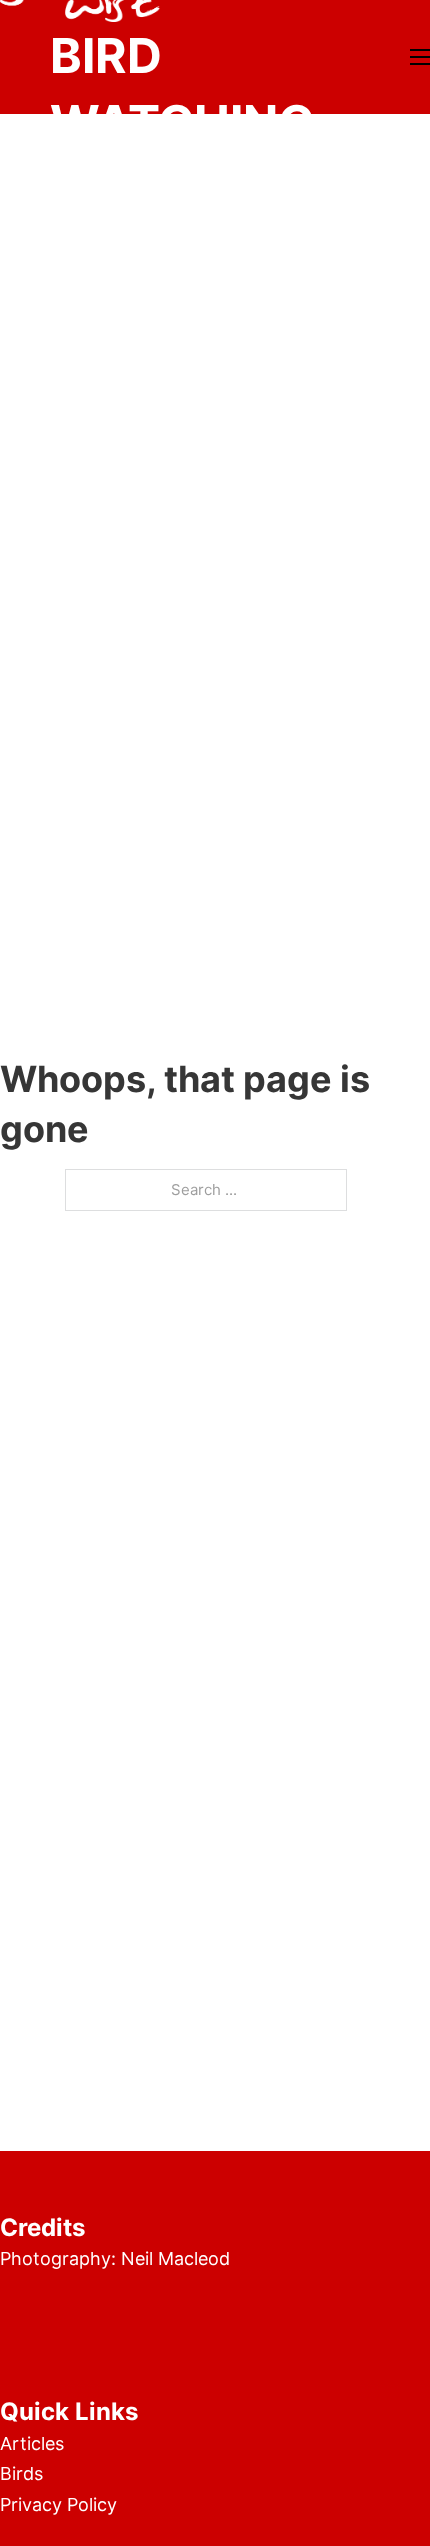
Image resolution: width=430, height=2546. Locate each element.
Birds (21, 2473)
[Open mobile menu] (420, 57)
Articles (32, 2443)
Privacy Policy (58, 2504)
